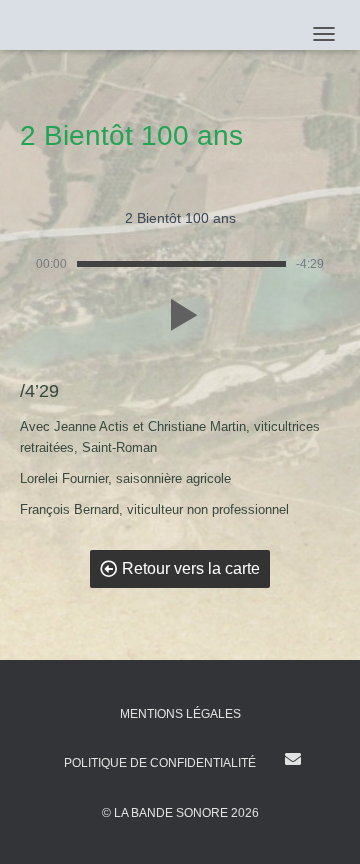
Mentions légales (180, 714)
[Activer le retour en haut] (320, 824)
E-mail (293, 759)
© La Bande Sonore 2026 (180, 813)
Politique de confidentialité (160, 763)
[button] (180, 315)
